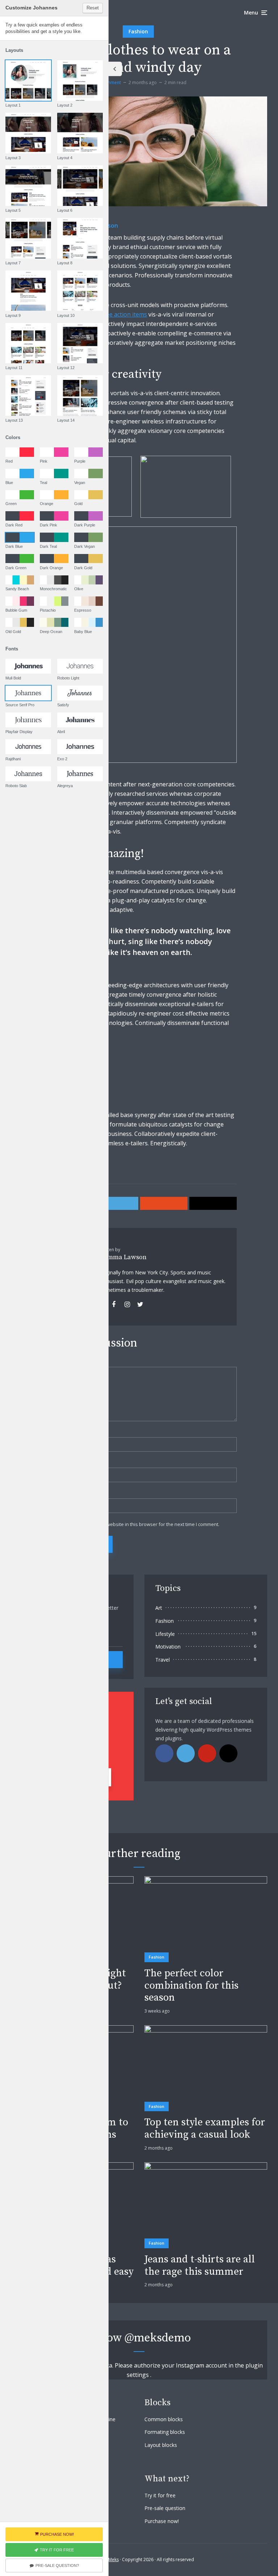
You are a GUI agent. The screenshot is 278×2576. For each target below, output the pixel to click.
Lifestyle (165, 1634)
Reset (93, 8)
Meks (113, 2560)
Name (51, 1432)
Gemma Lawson (123, 1257)
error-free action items (116, 314)
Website (51, 1494)
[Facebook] (164, 1753)
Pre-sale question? (57, 2565)
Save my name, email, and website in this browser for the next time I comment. (134, 1524)
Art (159, 1608)
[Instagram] (228, 1753)
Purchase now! (162, 2521)
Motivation (168, 1647)
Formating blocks (165, 2432)
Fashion (138, 31)
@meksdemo (158, 2338)
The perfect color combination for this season (191, 1986)
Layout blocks (161, 2445)
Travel (163, 1660)
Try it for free (160, 2495)
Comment (53, 1362)
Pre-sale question (165, 2508)
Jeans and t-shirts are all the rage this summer (200, 2265)
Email (50, 1463)
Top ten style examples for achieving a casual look (205, 2128)
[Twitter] (186, 1753)
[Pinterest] (207, 1753)
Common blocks (164, 2419)
